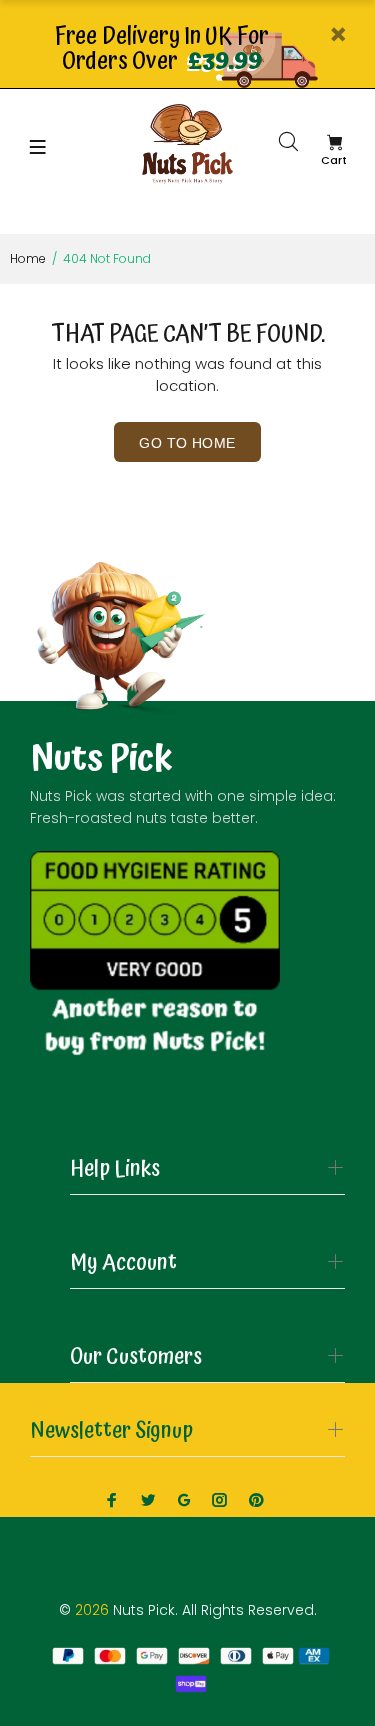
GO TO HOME (187, 443)
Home (28, 258)
